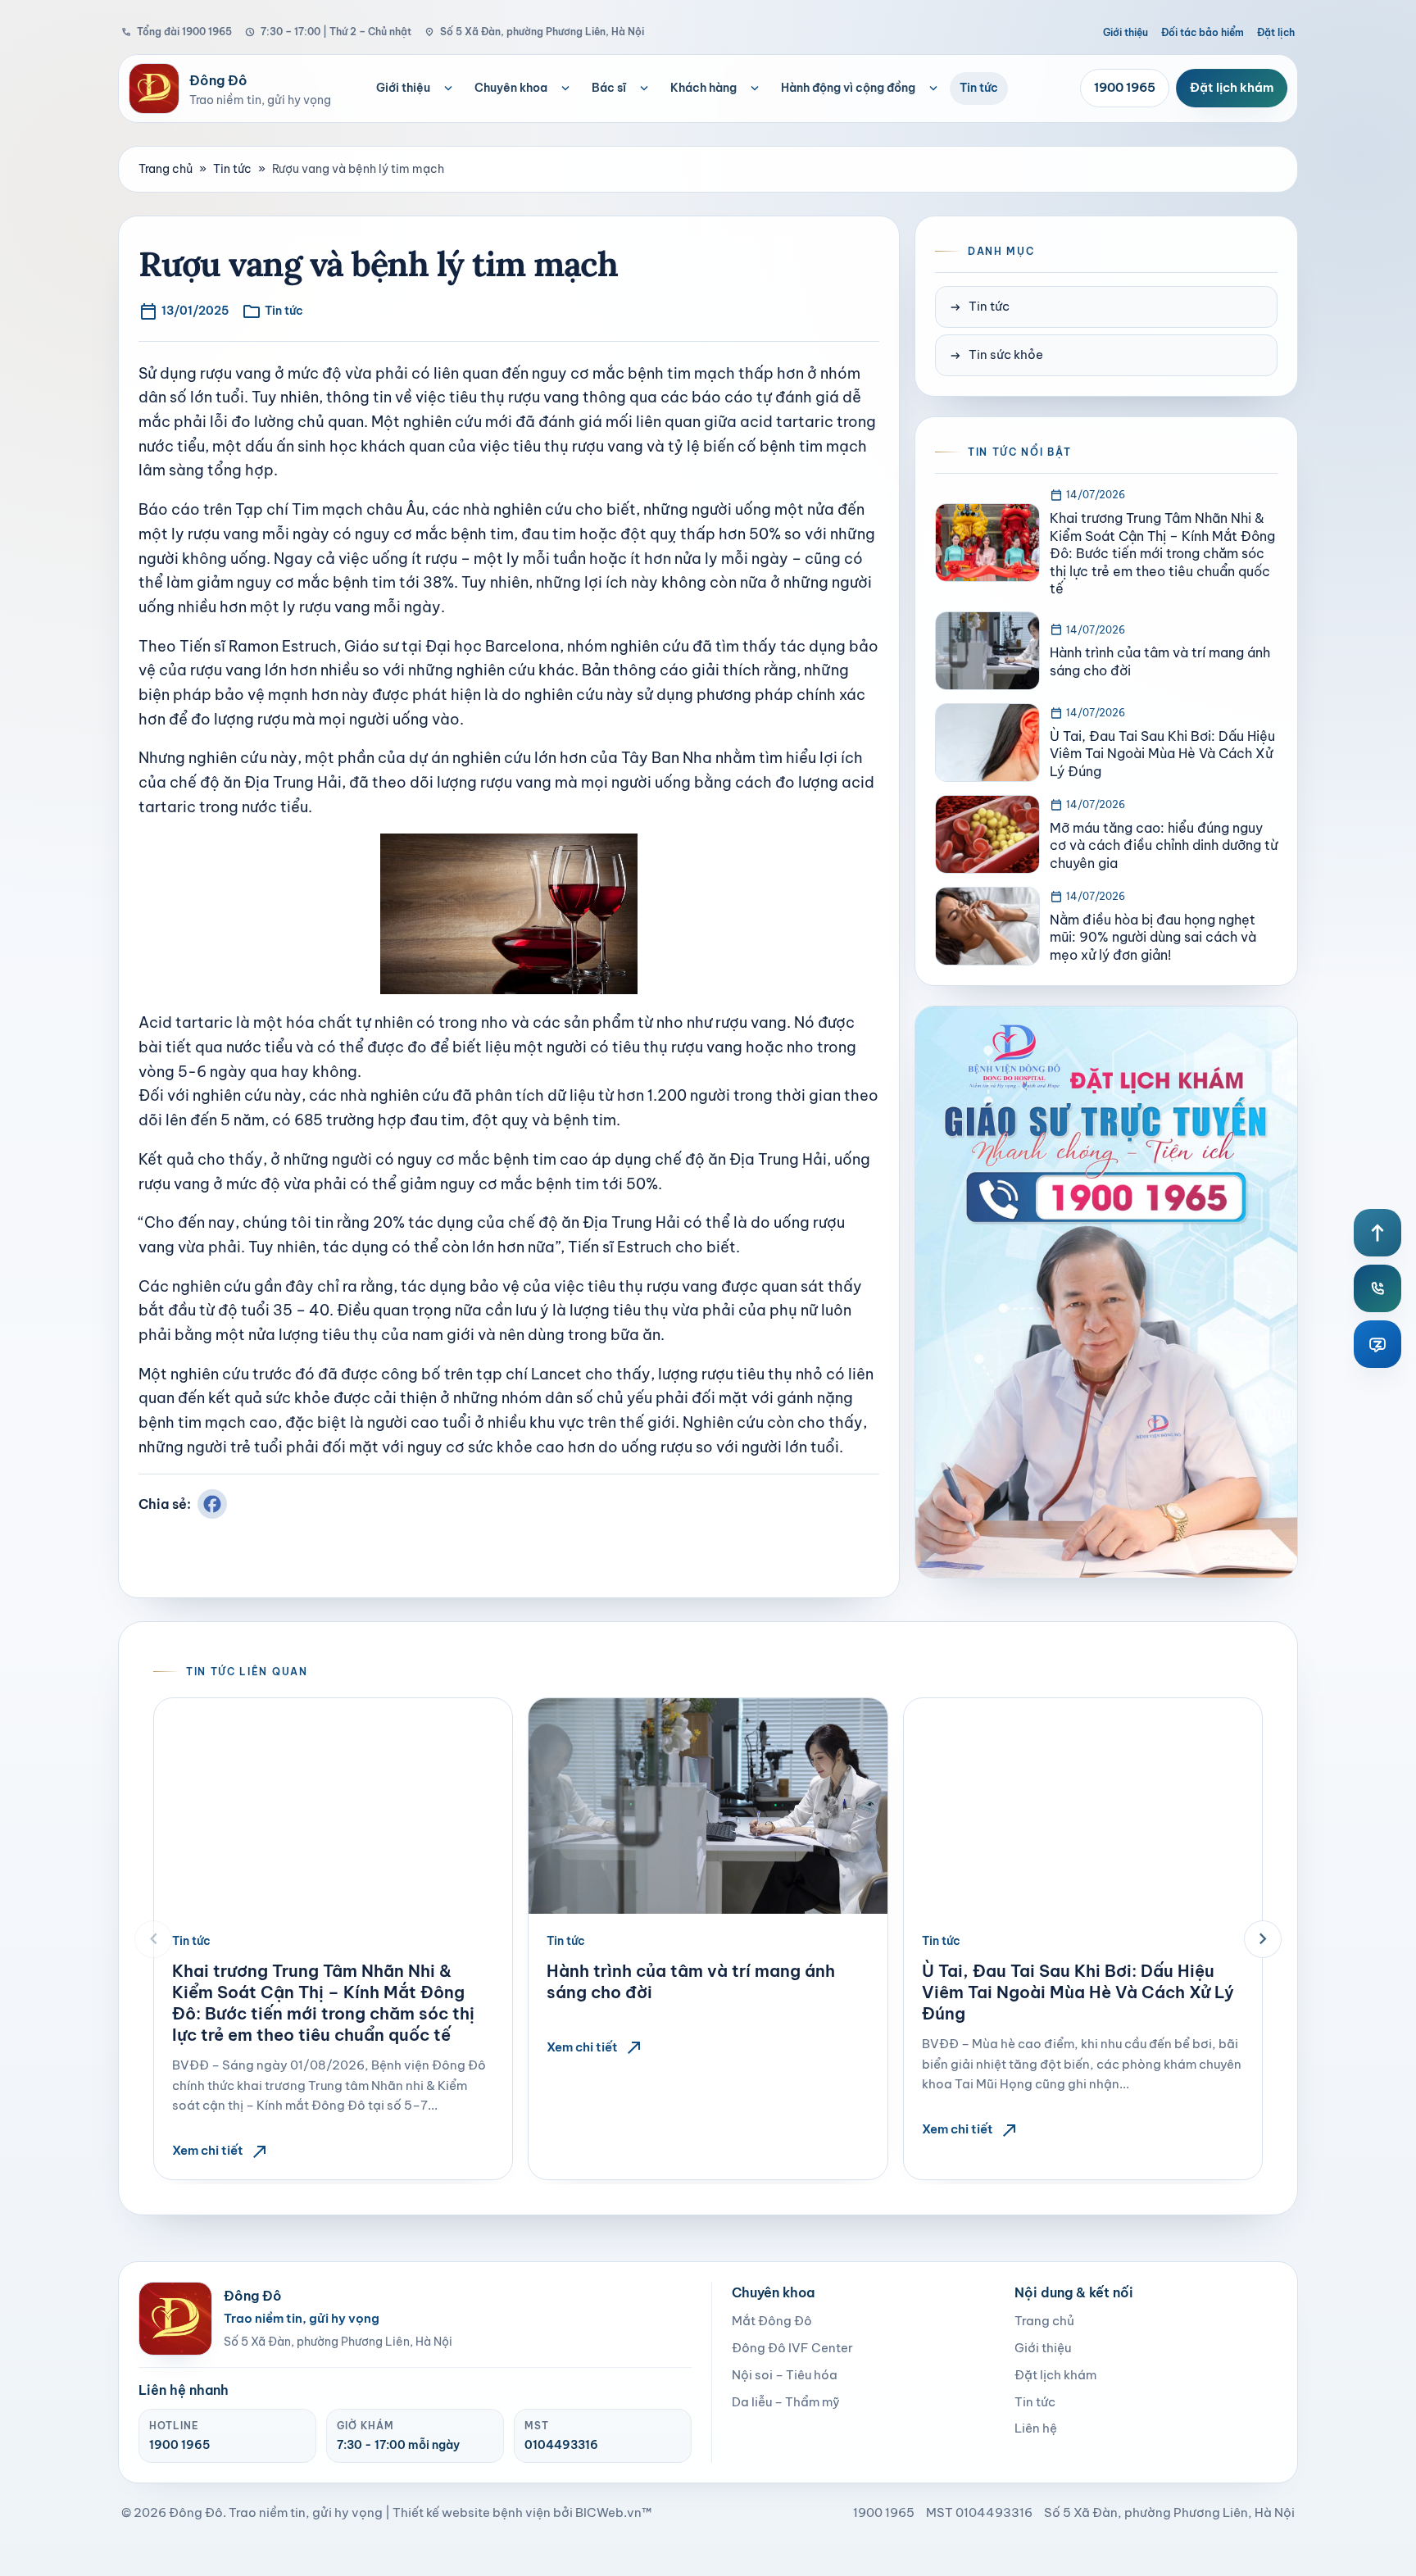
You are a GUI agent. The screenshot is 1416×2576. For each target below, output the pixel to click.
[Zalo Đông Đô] (1377, 1344)
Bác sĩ (609, 88)
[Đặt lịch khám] (1106, 1292)
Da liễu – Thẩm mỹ (786, 2402)
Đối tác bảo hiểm (1203, 32)
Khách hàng (703, 88)
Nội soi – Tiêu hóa (785, 2375)
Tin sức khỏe (996, 355)
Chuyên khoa (511, 88)
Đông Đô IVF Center (792, 2348)
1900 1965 (1125, 87)
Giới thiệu (1126, 32)
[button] (153, 1939)
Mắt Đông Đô (772, 2321)
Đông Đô (196, 2512)
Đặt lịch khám (1232, 87)
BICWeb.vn (608, 2512)
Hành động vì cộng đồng (848, 88)
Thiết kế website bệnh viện (472, 2512)
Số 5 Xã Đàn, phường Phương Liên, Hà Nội (534, 32)
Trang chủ (166, 169)
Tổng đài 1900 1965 (177, 32)
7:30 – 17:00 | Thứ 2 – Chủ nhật (328, 32)
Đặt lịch (1276, 32)
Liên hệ (1036, 2428)
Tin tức (979, 88)
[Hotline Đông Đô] (1377, 1288)
